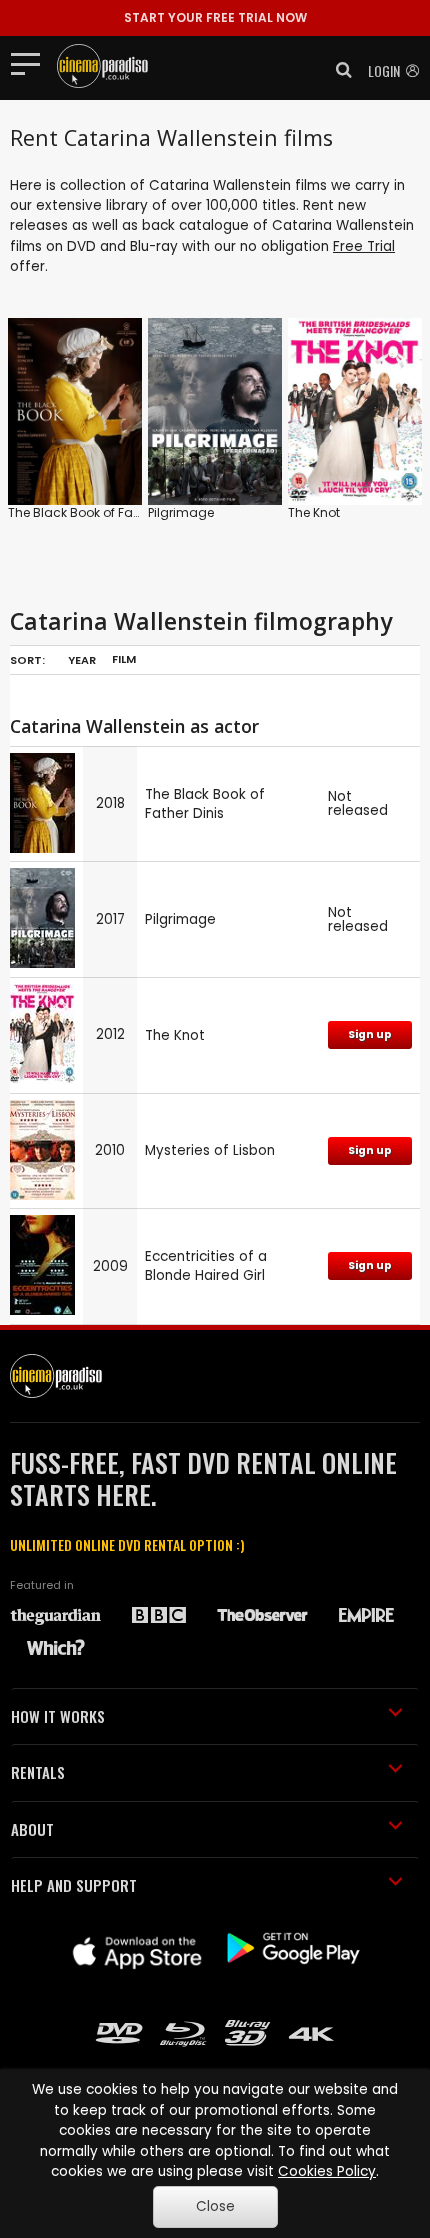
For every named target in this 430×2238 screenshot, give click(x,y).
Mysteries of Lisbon (210, 1150)
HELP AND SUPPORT (74, 1885)
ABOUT (32, 1829)
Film (124, 659)
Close (215, 2206)
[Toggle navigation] (31, 63)
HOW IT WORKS (58, 1716)
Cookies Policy (327, 2171)
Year (82, 660)
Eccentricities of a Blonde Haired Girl (206, 1266)
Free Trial (364, 246)
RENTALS (38, 1772)
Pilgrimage (181, 512)
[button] (338, 70)
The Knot (314, 512)
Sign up (370, 1034)
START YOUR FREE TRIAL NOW (215, 17)
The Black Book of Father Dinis (98, 512)
